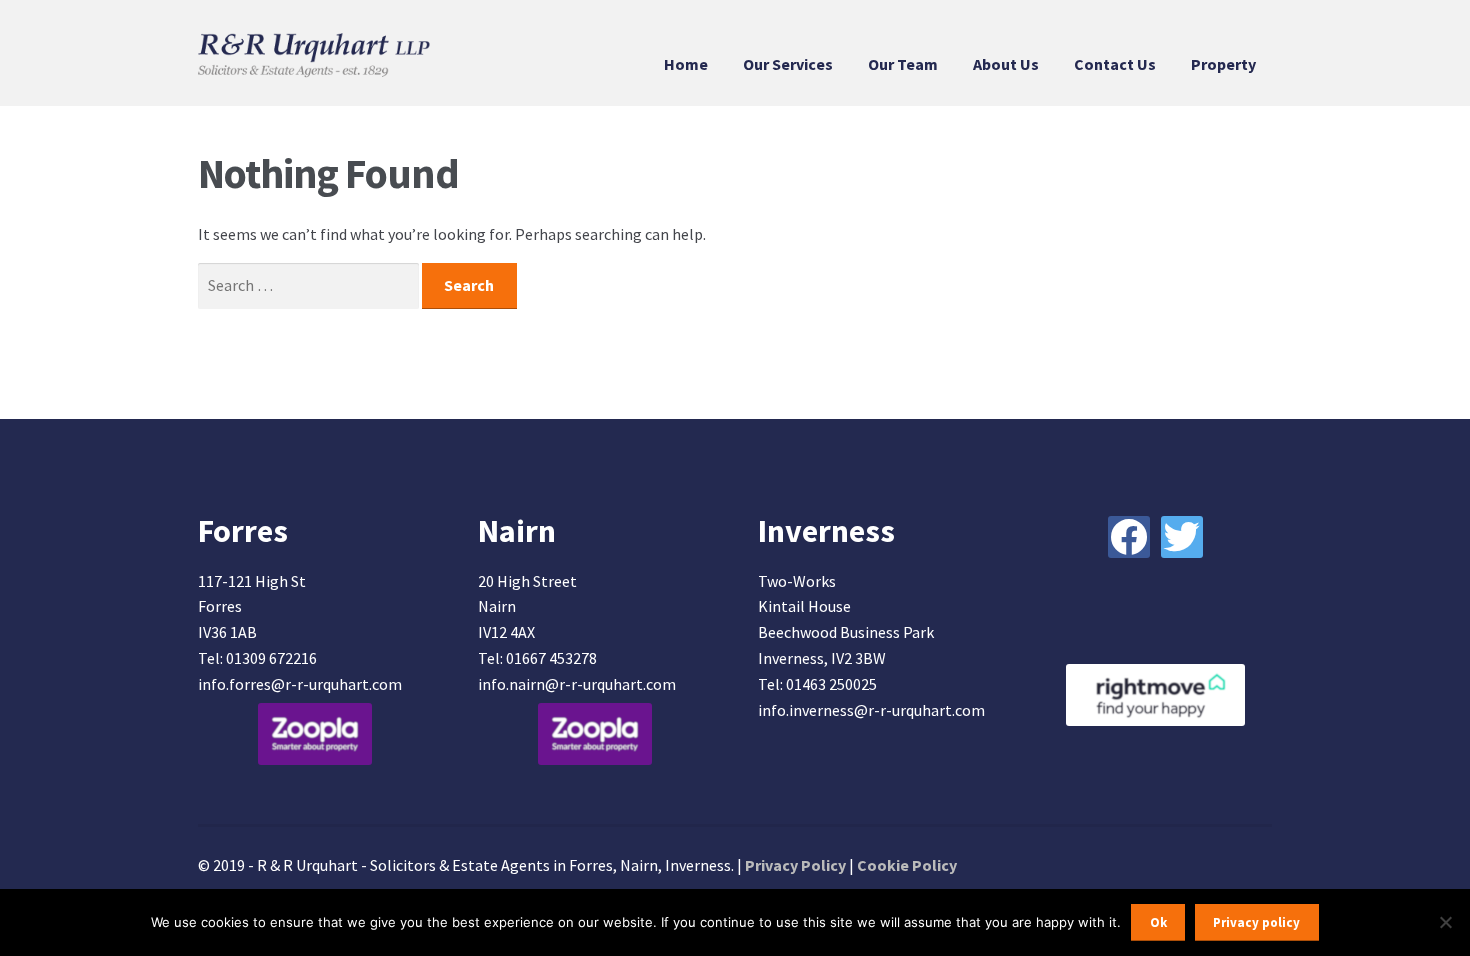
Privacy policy (1256, 922)
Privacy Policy (795, 865)
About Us (1006, 64)
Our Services (788, 64)
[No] (1445, 922)
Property (1223, 64)
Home (686, 64)
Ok (1158, 922)
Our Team (903, 64)
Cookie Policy (907, 865)
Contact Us (1115, 64)
